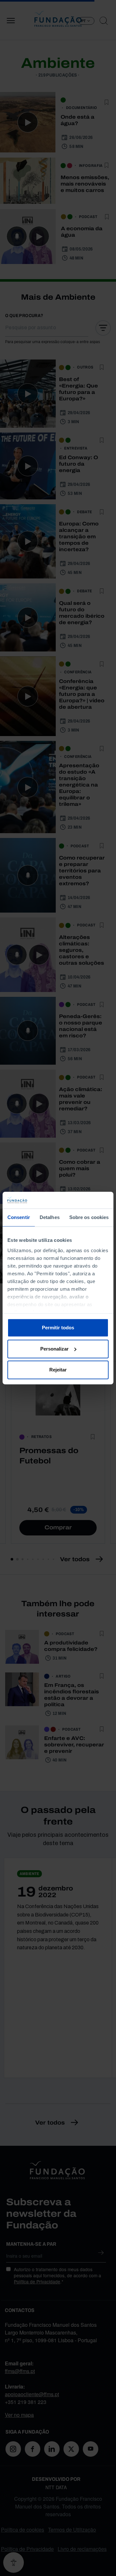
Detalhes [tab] (50, 1217)
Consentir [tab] (19, 1217)
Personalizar (54, 1349)
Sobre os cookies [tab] (89, 1217)
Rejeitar (58, 1370)
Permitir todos (58, 1328)
